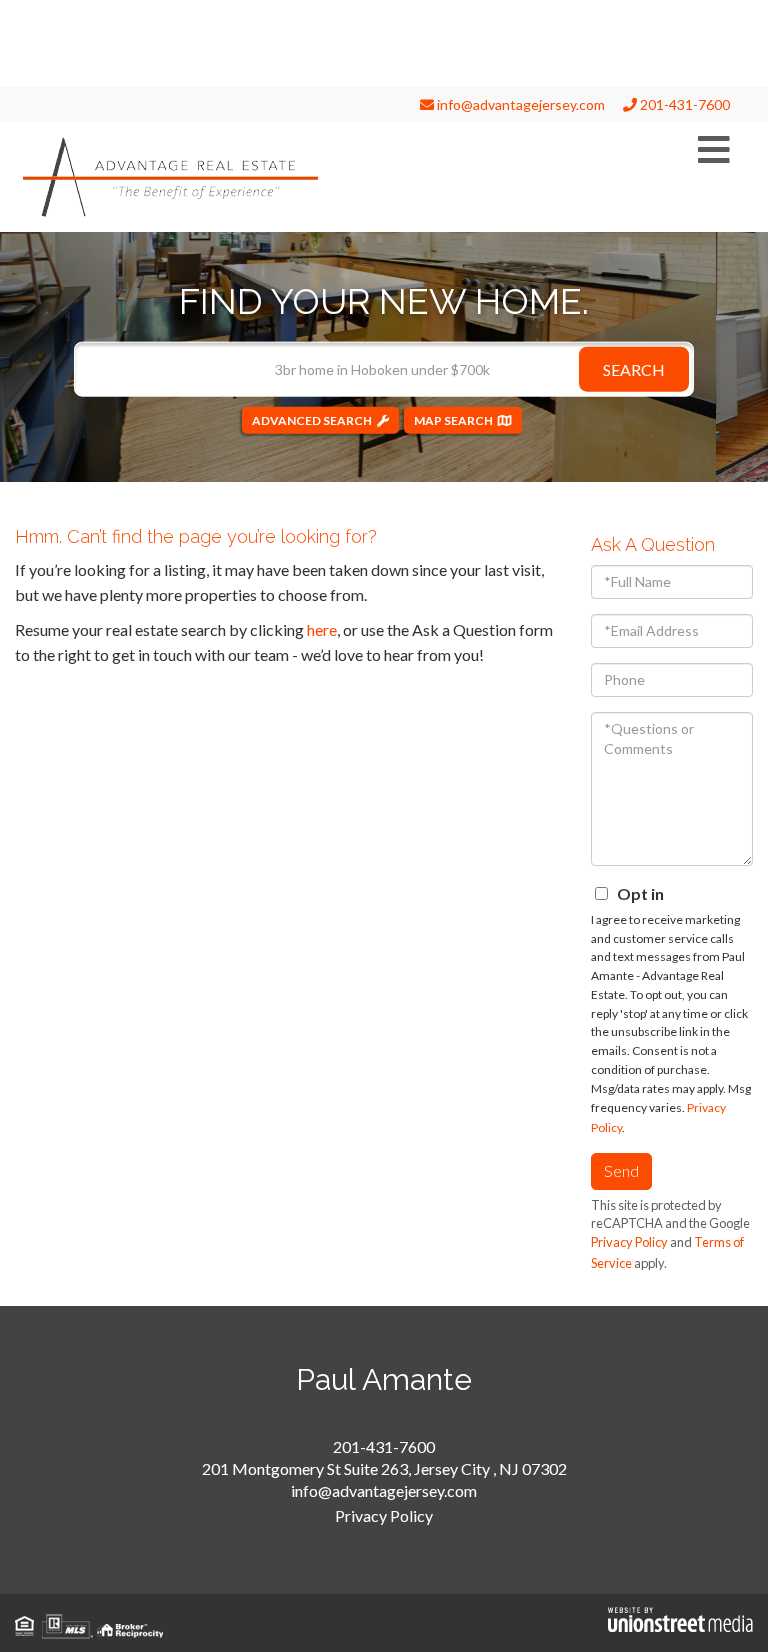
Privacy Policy (629, 1242)
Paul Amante (384, 1379)
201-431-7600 (683, 104)
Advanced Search (312, 419)
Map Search (453, 419)
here (322, 629)
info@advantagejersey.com (519, 104)
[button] (634, 368)
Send (621, 1170)
